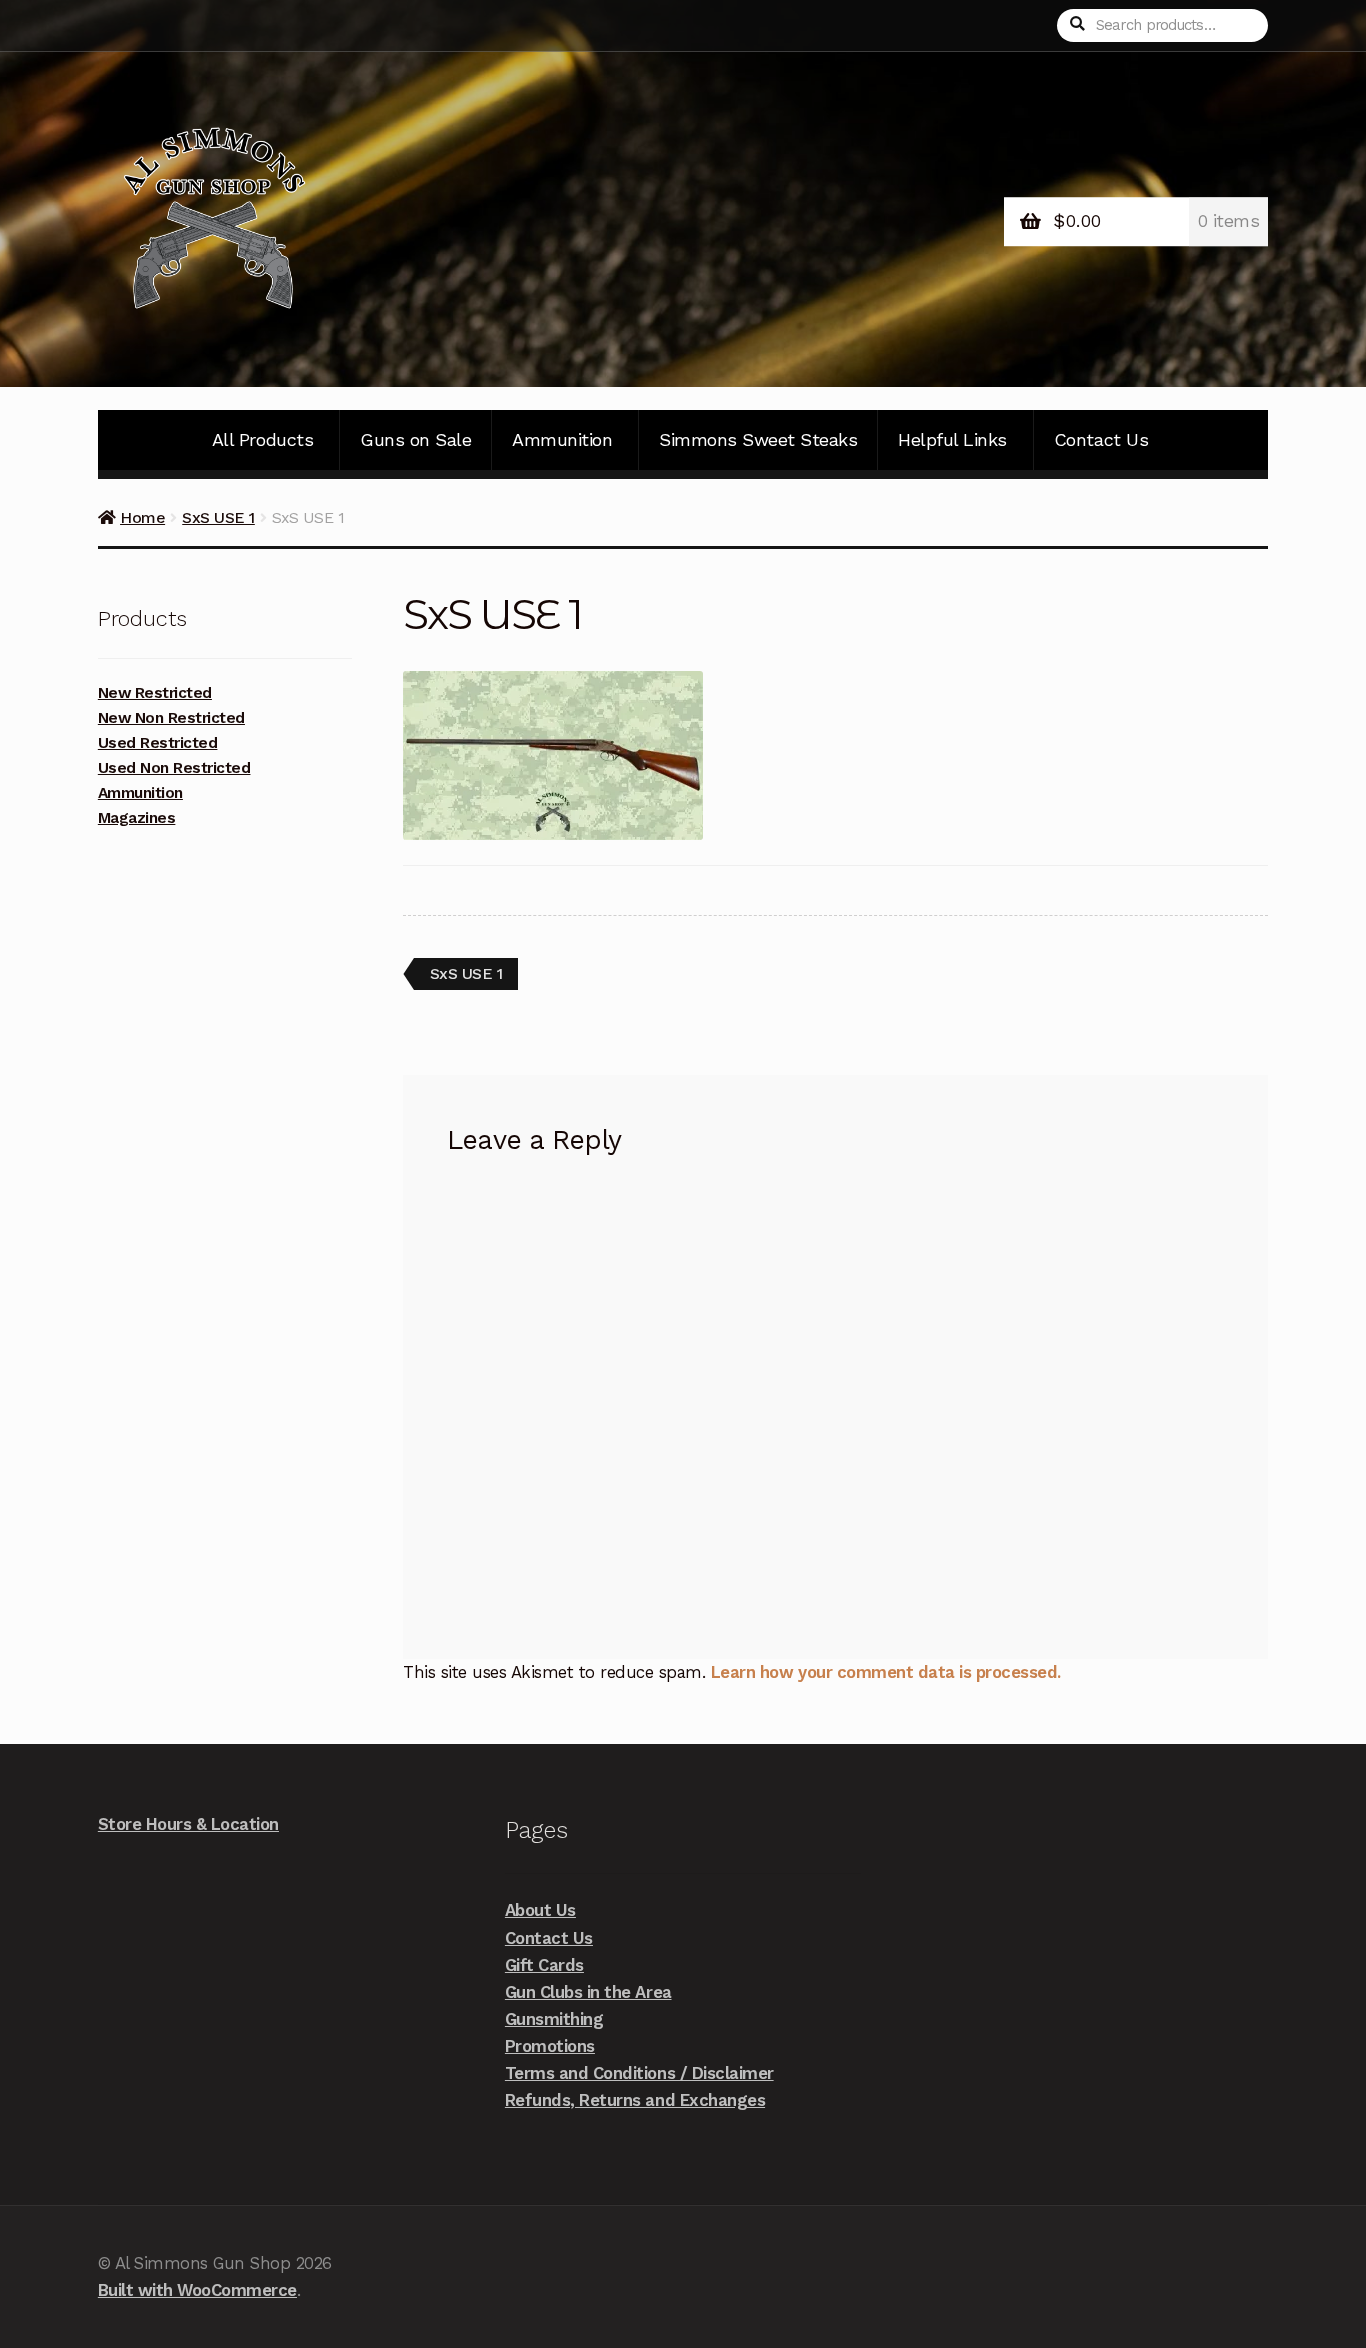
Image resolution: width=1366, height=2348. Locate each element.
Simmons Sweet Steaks (758, 439)
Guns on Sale (415, 439)
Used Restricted (158, 743)
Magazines (137, 818)
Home (142, 517)
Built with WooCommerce (197, 2290)
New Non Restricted (171, 718)
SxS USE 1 (218, 517)
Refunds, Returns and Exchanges (635, 2100)
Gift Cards (544, 1965)
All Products (262, 439)
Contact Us (1101, 439)
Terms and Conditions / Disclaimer (639, 2073)
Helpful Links (952, 439)
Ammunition (562, 439)
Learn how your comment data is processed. (886, 1672)
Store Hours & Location (188, 1824)
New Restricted (155, 693)
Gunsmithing (554, 2019)
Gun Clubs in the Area (588, 1992)
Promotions (550, 2046)
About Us (540, 1910)
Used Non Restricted (174, 768)
